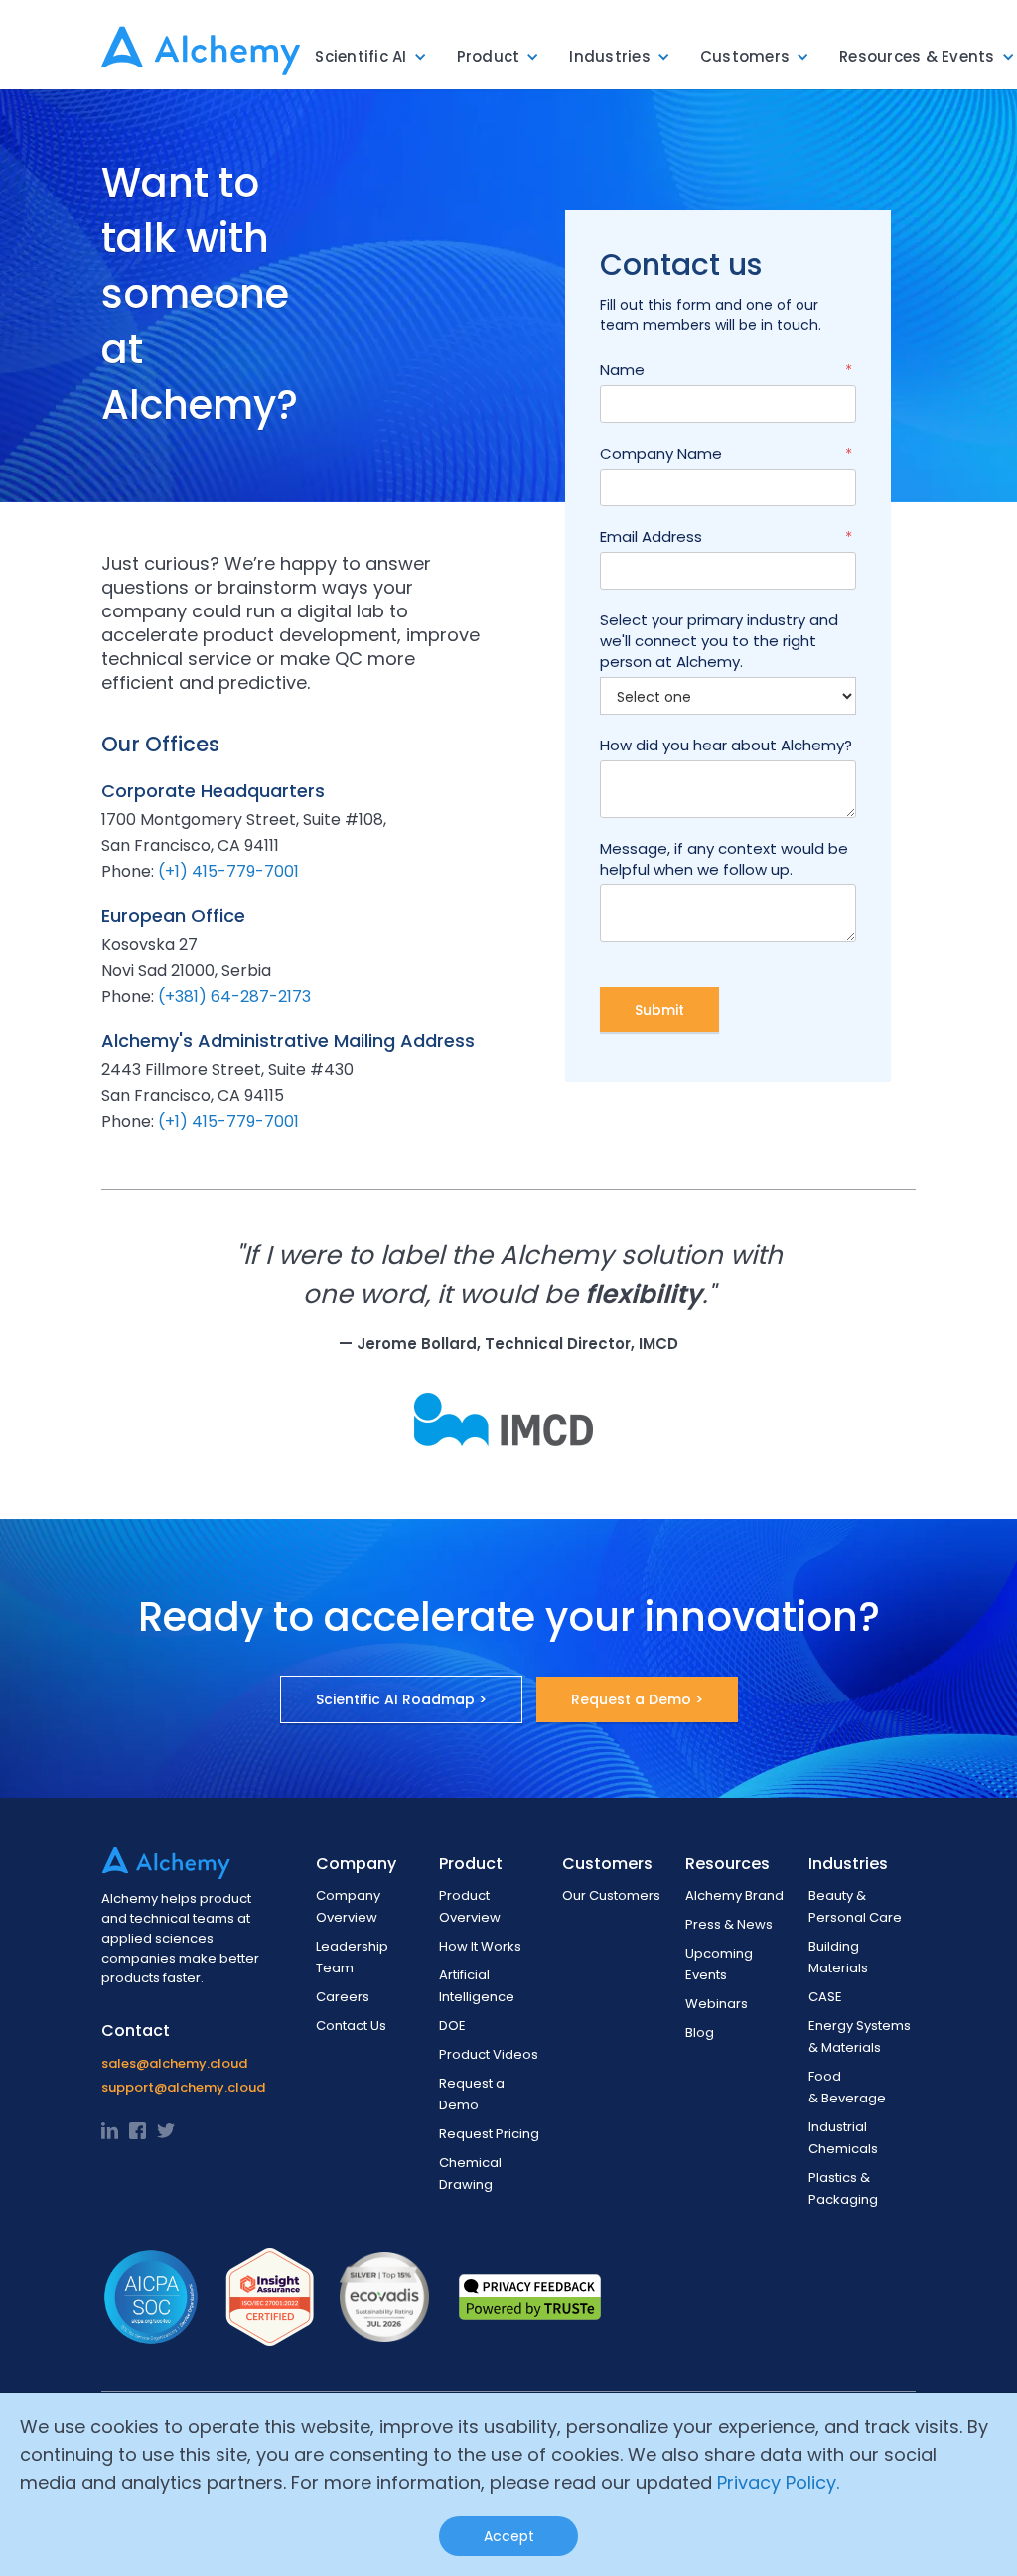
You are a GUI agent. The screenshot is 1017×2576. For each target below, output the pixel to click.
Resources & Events (917, 56)
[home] (201, 45)
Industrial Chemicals (843, 2138)
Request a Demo (472, 2094)
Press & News (729, 1924)
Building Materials (838, 1957)
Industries (610, 56)
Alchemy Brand (734, 1896)
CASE (825, 1997)
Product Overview (470, 1906)
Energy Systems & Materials (860, 2036)
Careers (343, 1997)
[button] (370, 57)
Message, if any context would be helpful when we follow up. (724, 859)
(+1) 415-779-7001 (228, 871)
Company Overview (348, 1906)
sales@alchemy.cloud (174, 2063)
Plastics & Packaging (843, 2188)
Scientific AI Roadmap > (401, 1699)
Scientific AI (361, 56)
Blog (700, 2033)
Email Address (726, 537)
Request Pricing (489, 2134)
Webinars (717, 2004)
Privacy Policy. (778, 2482)
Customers (745, 56)
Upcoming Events (719, 1964)
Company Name (726, 453)
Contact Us (351, 2026)
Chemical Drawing (470, 2173)
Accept (509, 2536)
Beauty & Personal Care (855, 1906)
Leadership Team (352, 1957)
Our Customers (611, 1896)
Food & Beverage (847, 2087)
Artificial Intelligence (477, 1986)
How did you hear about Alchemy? (726, 745)
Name (726, 370)
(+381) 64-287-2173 (234, 996)
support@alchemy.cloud (183, 2087)
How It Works (480, 1946)
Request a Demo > (637, 1699)
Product (489, 56)
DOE (452, 2026)
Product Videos (489, 2054)
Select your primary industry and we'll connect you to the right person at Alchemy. (719, 641)
